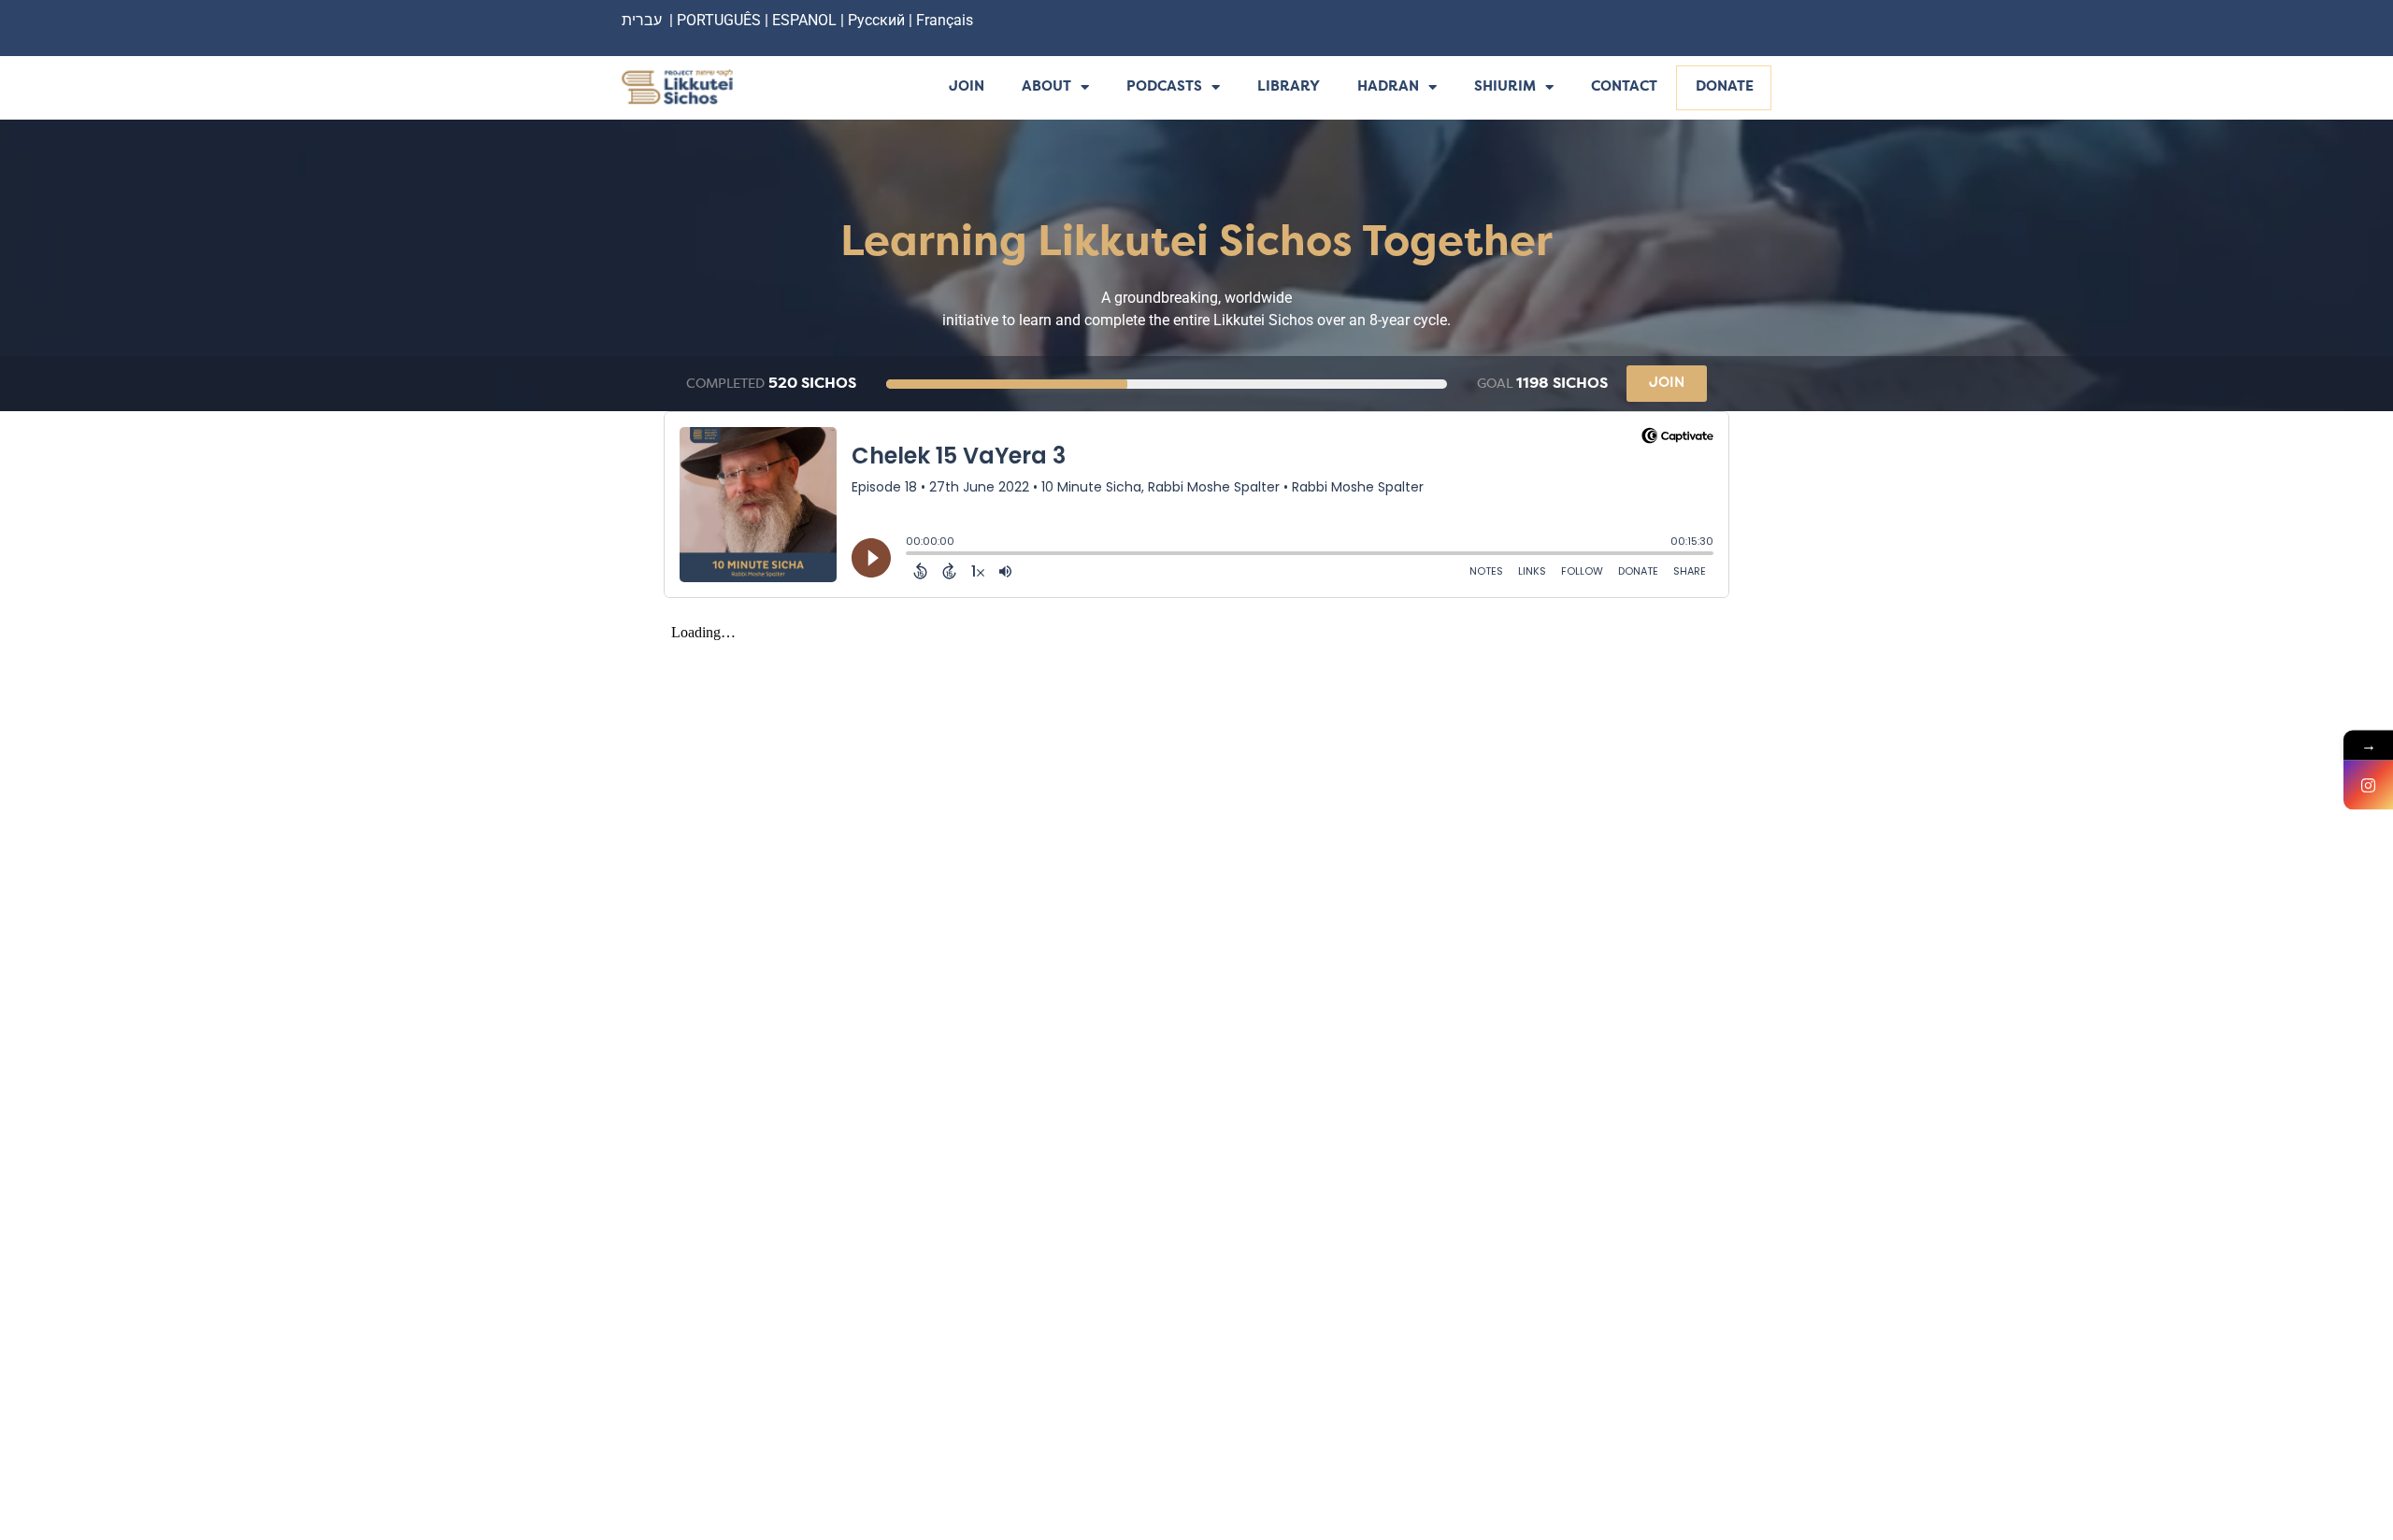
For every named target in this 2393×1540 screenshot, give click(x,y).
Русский (878, 20)
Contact (1624, 87)
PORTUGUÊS (719, 20)
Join (967, 87)
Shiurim (1505, 87)
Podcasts (1164, 87)
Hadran (1388, 87)
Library (1289, 87)
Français (945, 20)
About (1046, 87)
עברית (642, 20)
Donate (1725, 87)
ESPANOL (804, 20)
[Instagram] (2368, 785)
